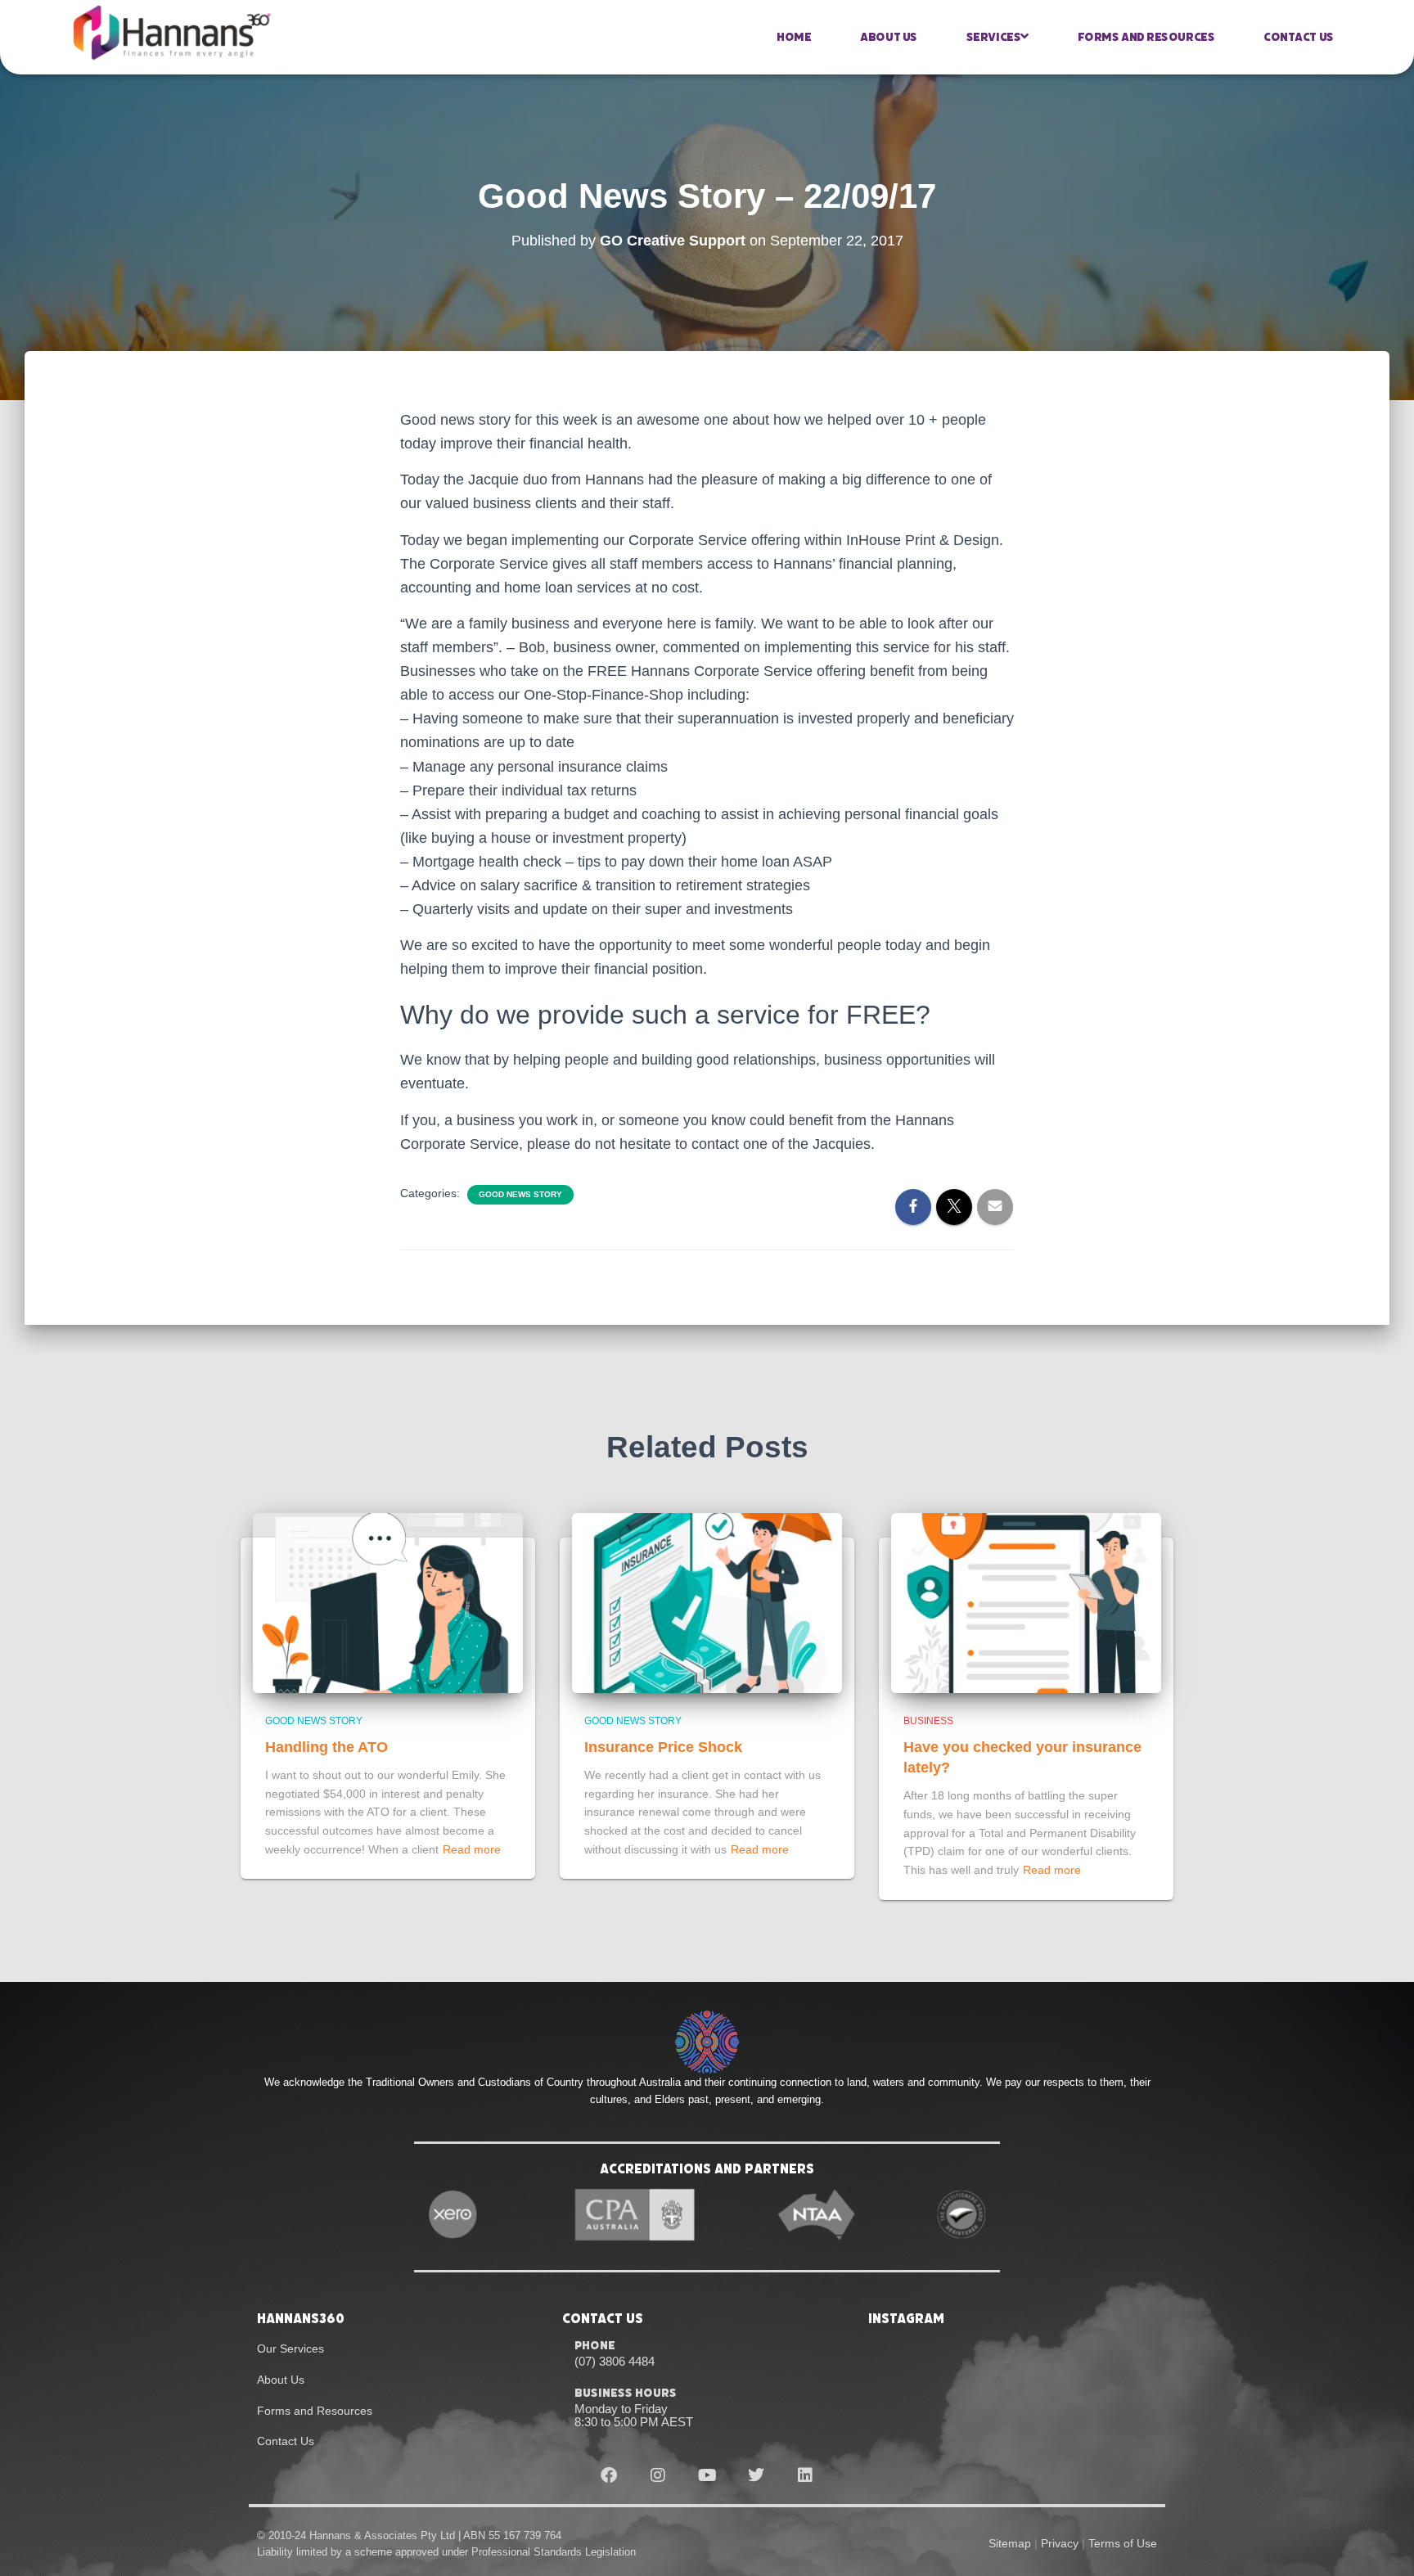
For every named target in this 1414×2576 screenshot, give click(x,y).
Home (794, 37)
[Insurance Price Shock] (707, 1601)
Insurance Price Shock (663, 1747)
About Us (888, 37)
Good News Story (520, 1194)
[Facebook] (609, 2475)
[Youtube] (707, 2475)
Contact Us (1299, 37)
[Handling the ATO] (388, 1601)
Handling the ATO (326, 1747)
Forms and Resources (1146, 37)
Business (928, 1721)
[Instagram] (658, 2475)
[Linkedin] (805, 2475)
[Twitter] (756, 2475)
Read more (472, 1849)
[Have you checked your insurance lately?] (1026, 1601)
